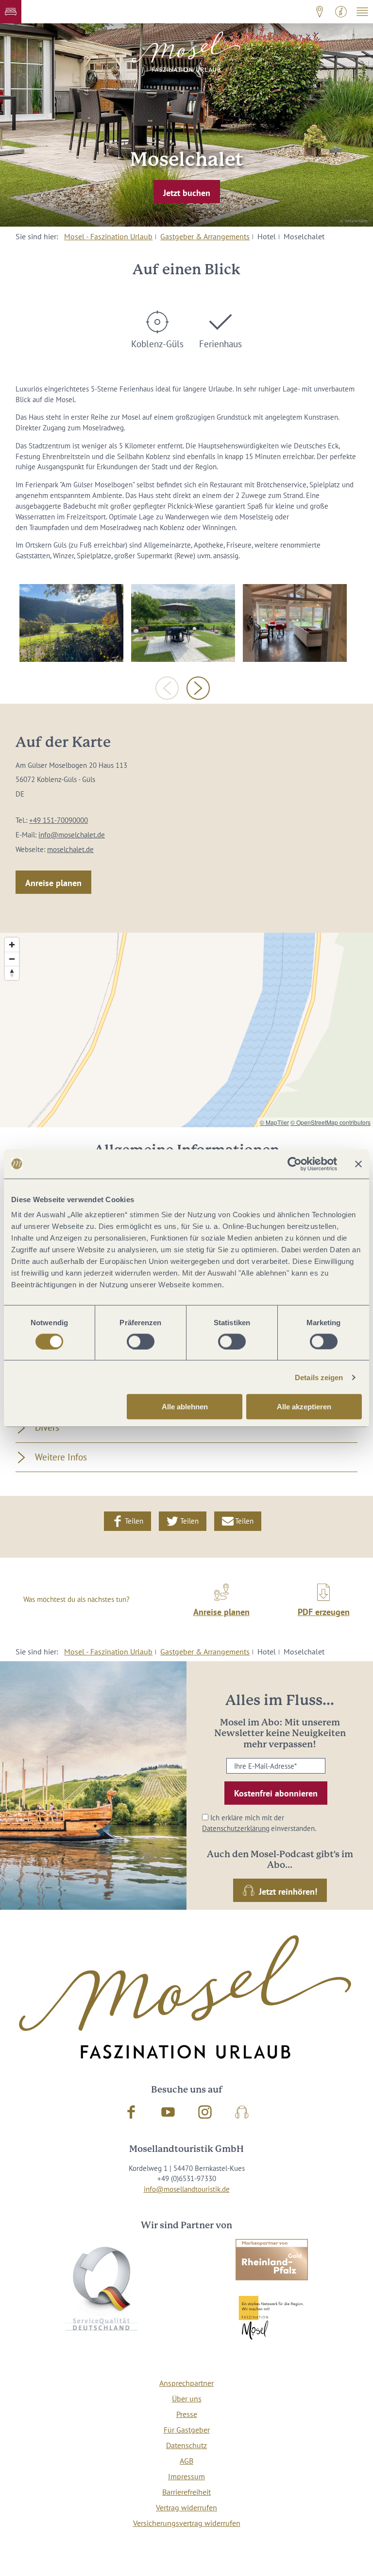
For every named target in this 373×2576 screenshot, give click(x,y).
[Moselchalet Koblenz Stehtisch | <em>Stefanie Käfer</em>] (183, 623)
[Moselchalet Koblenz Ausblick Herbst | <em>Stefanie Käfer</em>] (71, 623)
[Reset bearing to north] (12, 973)
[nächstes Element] (198, 688)
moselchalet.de (70, 849)
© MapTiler (274, 1122)
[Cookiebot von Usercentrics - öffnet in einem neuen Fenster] (295, 1164)
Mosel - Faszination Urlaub (108, 236)
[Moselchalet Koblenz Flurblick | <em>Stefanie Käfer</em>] (295, 623)
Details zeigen (319, 1377)
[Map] (186, 1030)
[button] (11, 12)
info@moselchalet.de (72, 835)
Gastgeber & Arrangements (205, 236)
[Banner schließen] (358, 1164)
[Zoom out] (12, 959)
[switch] (141, 1341)
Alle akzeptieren (304, 1407)
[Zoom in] (12, 945)
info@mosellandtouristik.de (187, 2189)
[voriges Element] (167, 688)
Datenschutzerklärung (236, 1828)
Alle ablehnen (185, 1407)
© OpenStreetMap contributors (331, 1122)
